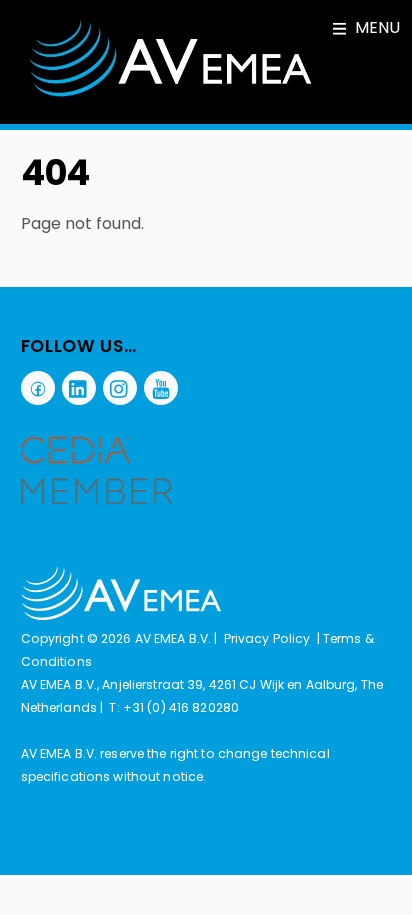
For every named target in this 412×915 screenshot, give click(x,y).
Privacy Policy (267, 638)
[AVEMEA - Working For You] (171, 93)
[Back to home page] (121, 615)
